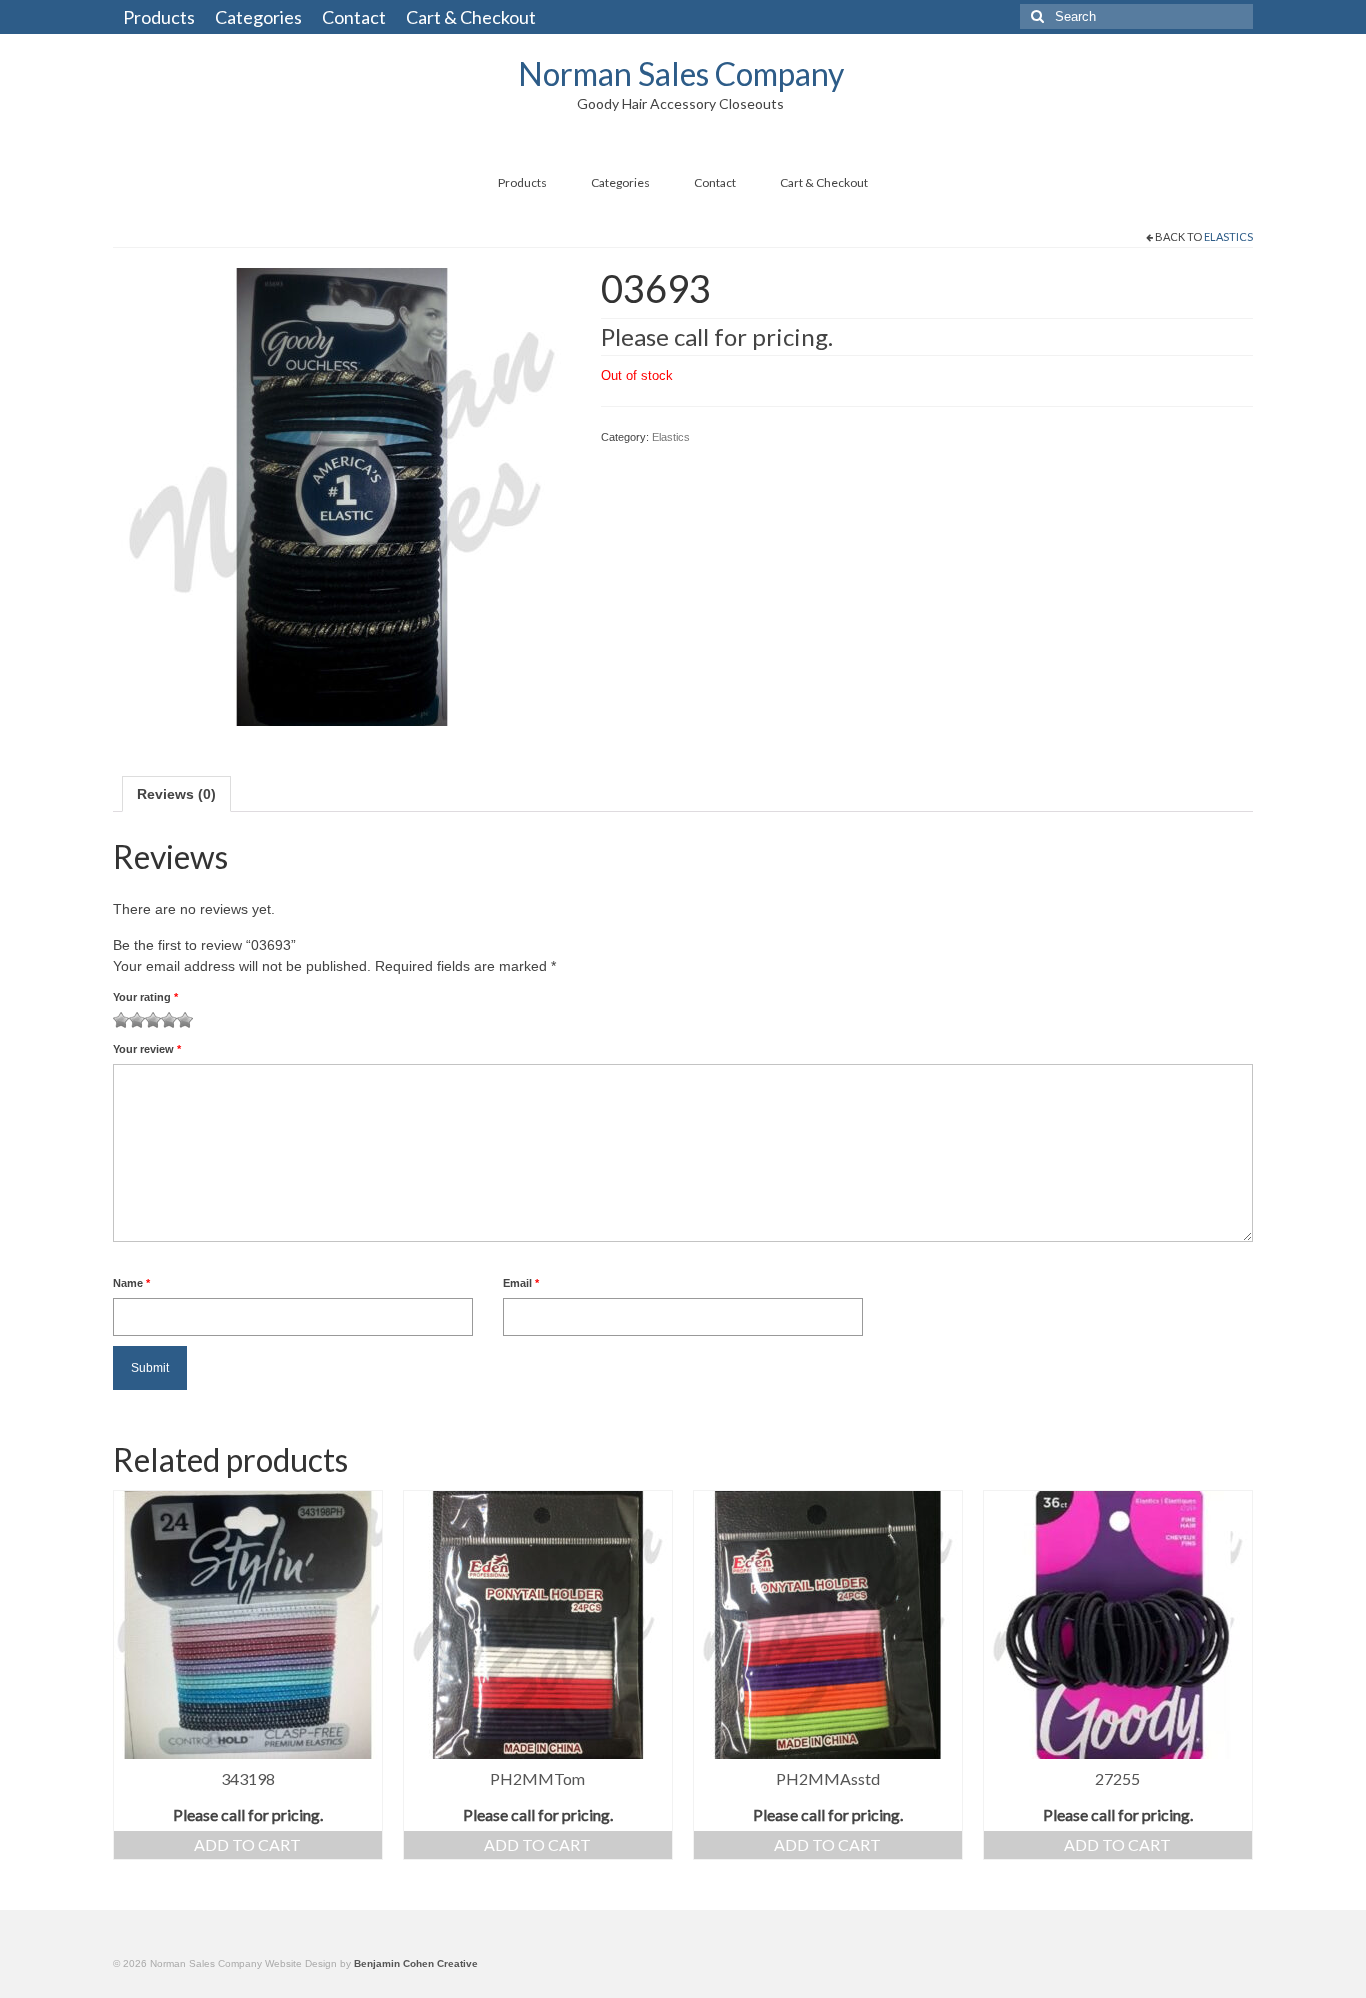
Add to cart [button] (247, 1844)
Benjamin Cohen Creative (416, 1963)
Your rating (145, 997)
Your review (147, 1049)
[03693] (342, 495)
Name (131, 1283)
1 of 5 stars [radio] (121, 1020)
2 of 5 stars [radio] (129, 1020)
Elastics (1228, 236)
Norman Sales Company (681, 73)
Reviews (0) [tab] (176, 794)
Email (521, 1283)
